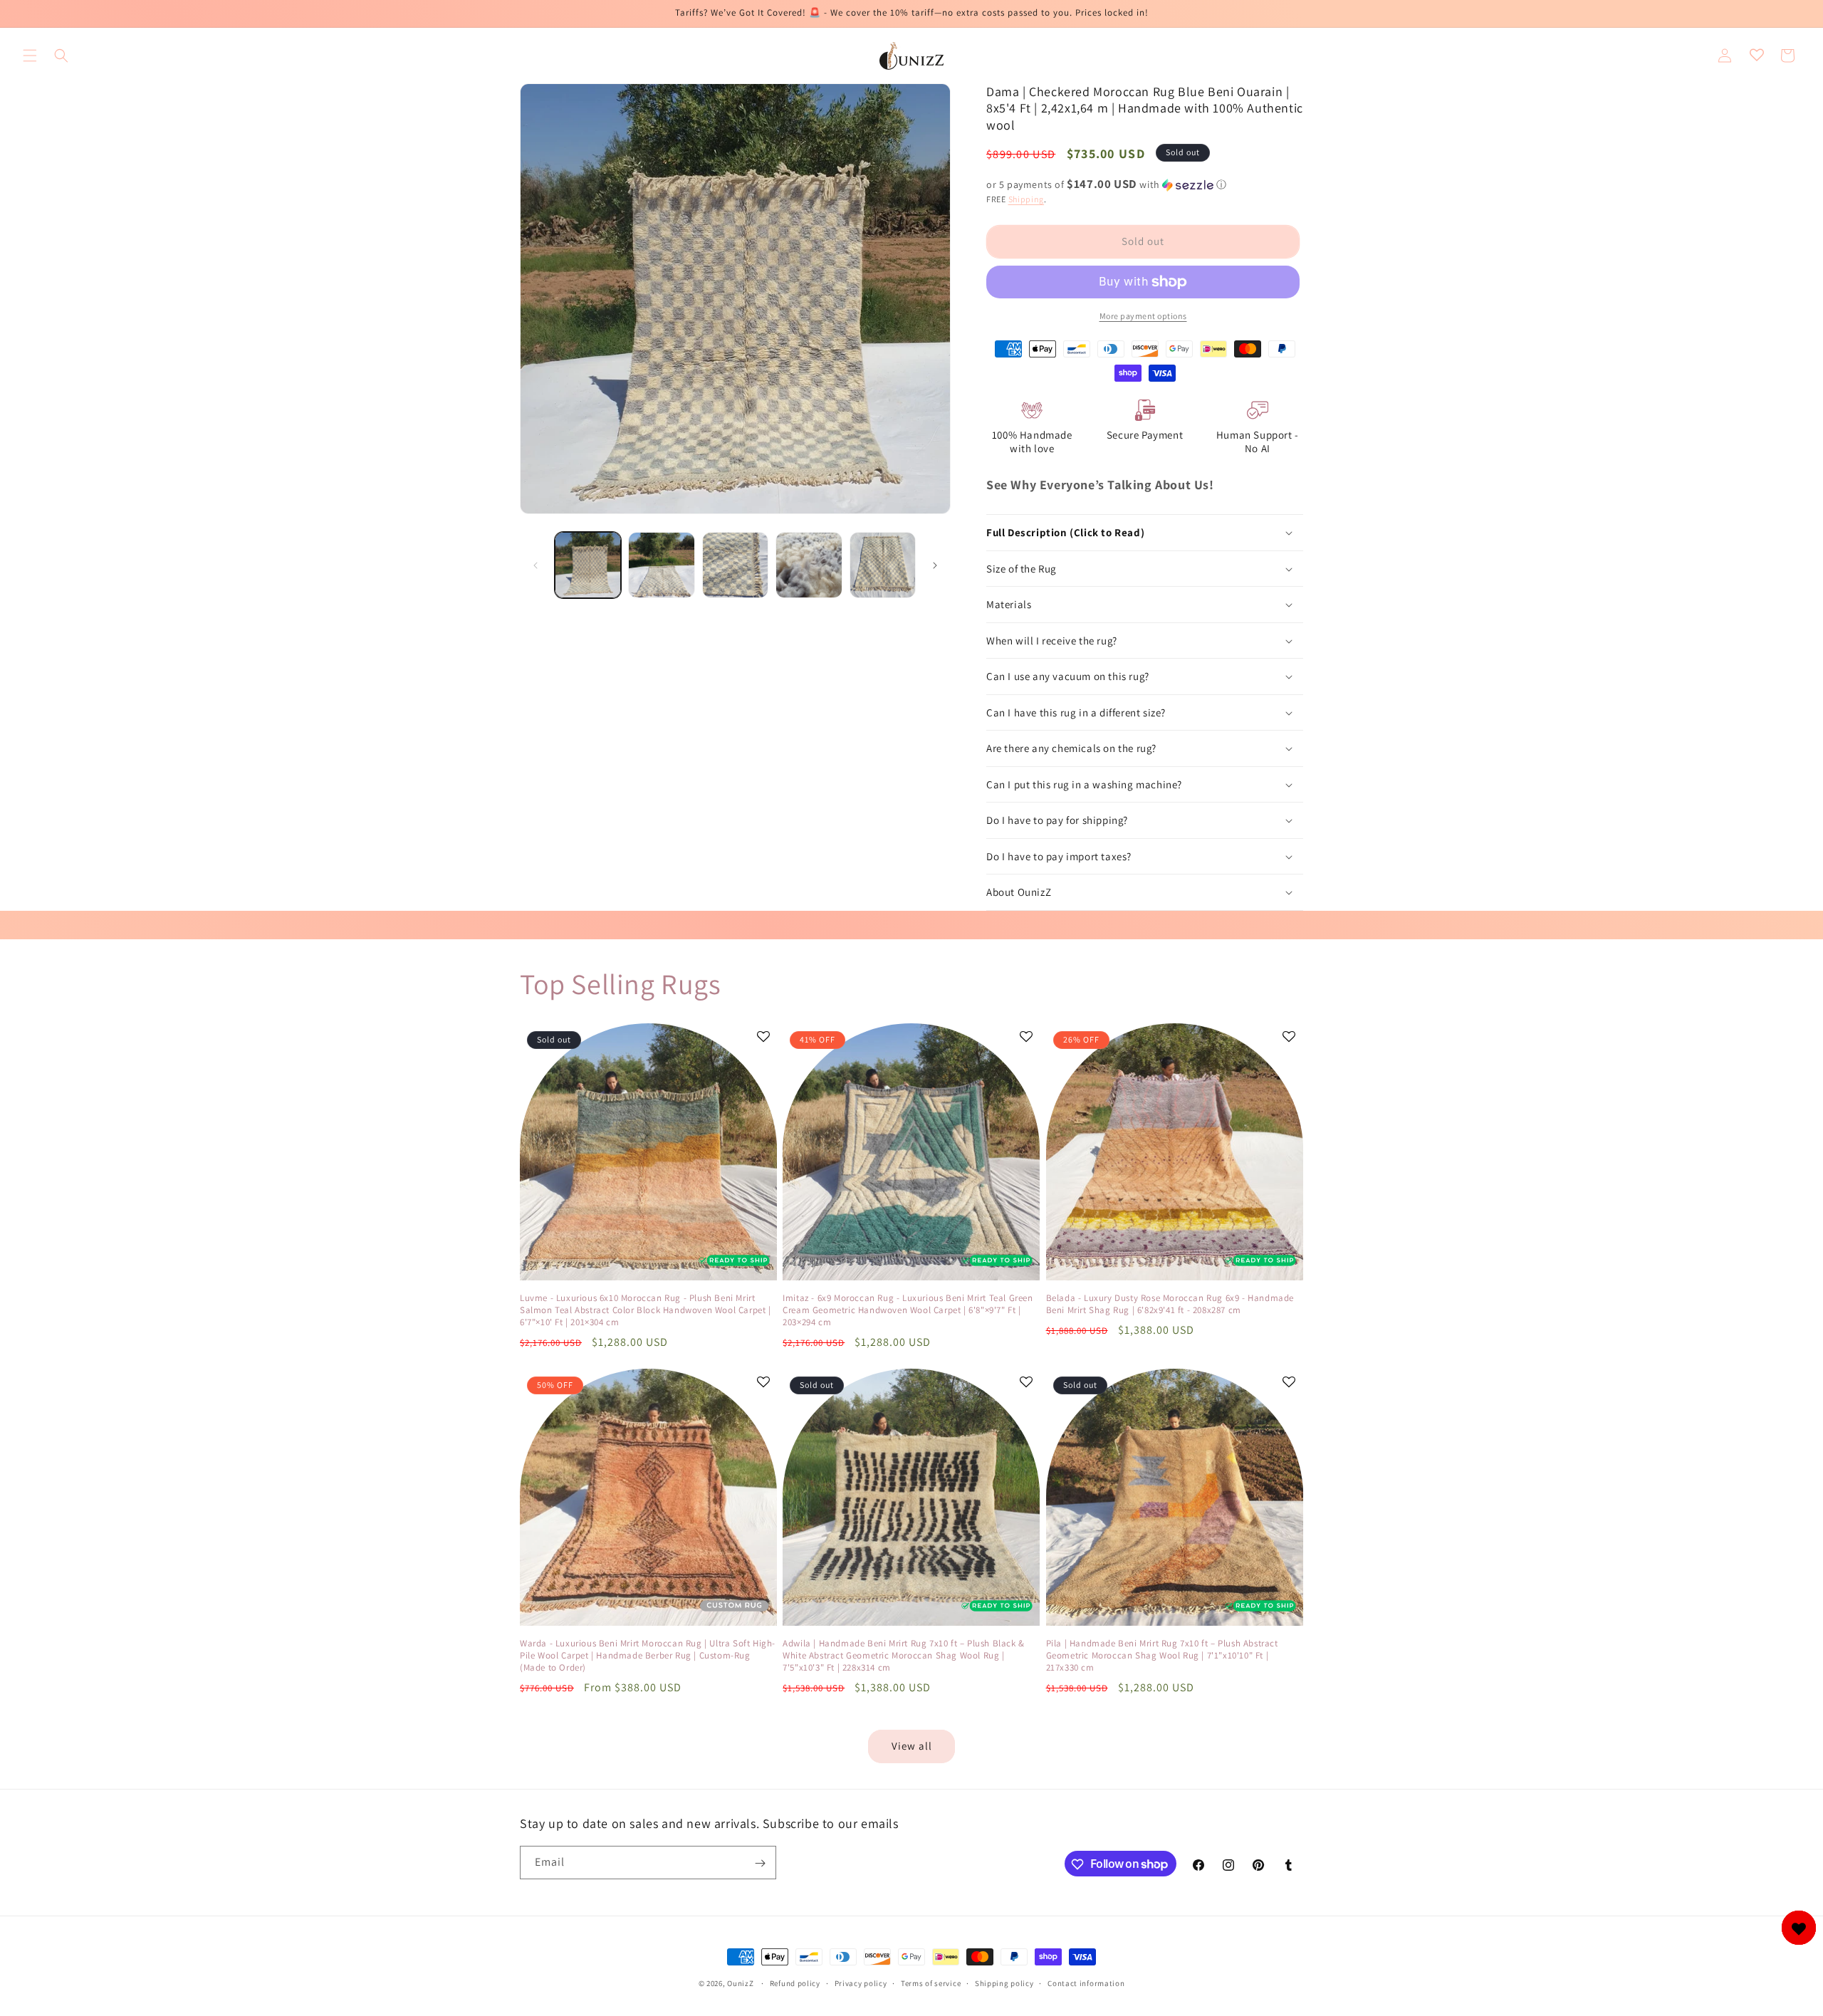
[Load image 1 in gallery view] (588, 565)
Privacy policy (861, 1983)
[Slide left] (536, 565)
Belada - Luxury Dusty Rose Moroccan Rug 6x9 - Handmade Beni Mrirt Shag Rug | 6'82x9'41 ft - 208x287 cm (1170, 1304)
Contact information (1086, 1983)
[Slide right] (935, 565)
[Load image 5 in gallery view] (883, 565)
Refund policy (795, 1983)
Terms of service (931, 1983)
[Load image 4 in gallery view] (809, 565)
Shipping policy (1004, 1983)
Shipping (1027, 199)
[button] (30, 56)
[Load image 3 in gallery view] (735, 565)
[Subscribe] (760, 1863)
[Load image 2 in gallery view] (661, 565)
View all (912, 1746)
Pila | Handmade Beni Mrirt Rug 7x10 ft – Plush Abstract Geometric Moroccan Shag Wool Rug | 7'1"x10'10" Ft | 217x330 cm (1162, 1656)
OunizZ (740, 1983)
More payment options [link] (1143, 316)
